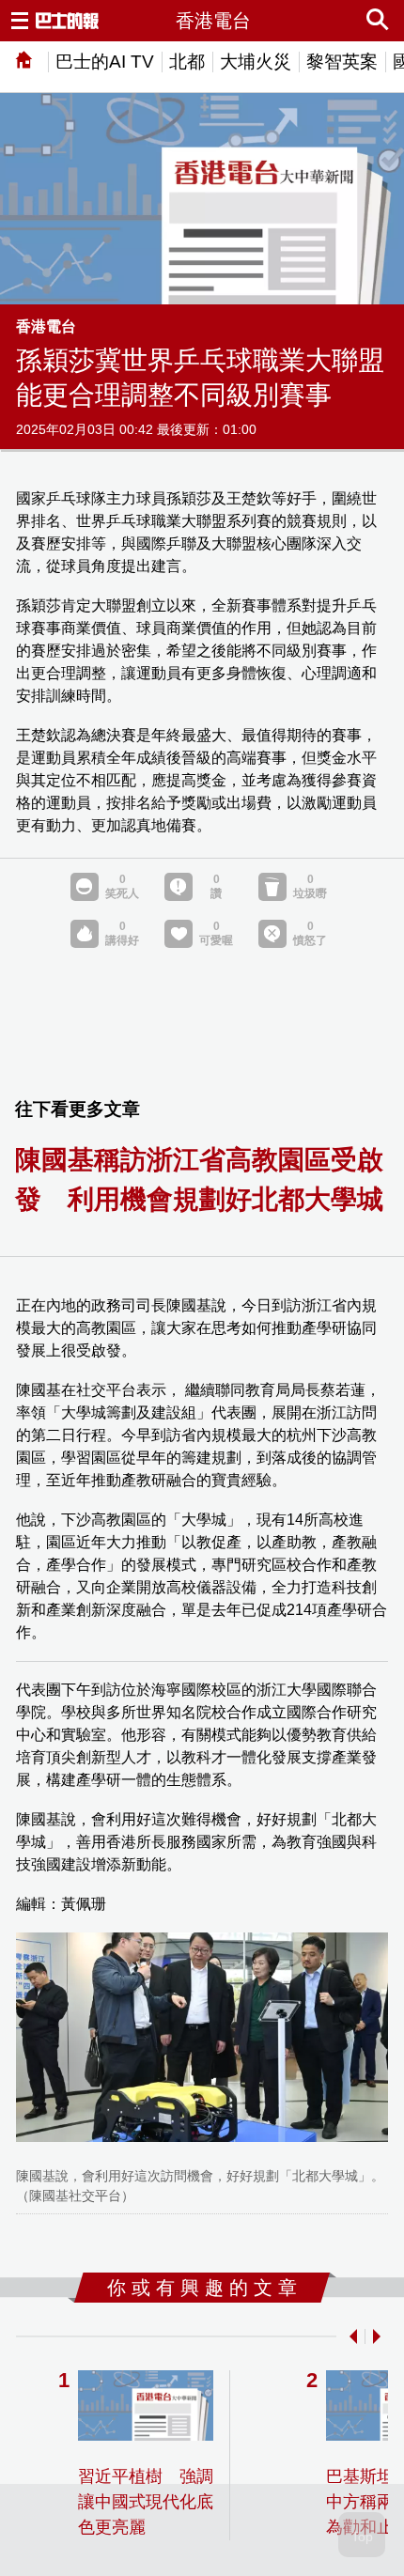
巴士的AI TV (105, 62)
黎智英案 (342, 62)
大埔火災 (256, 62)
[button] (350, 2336)
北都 (187, 62)
